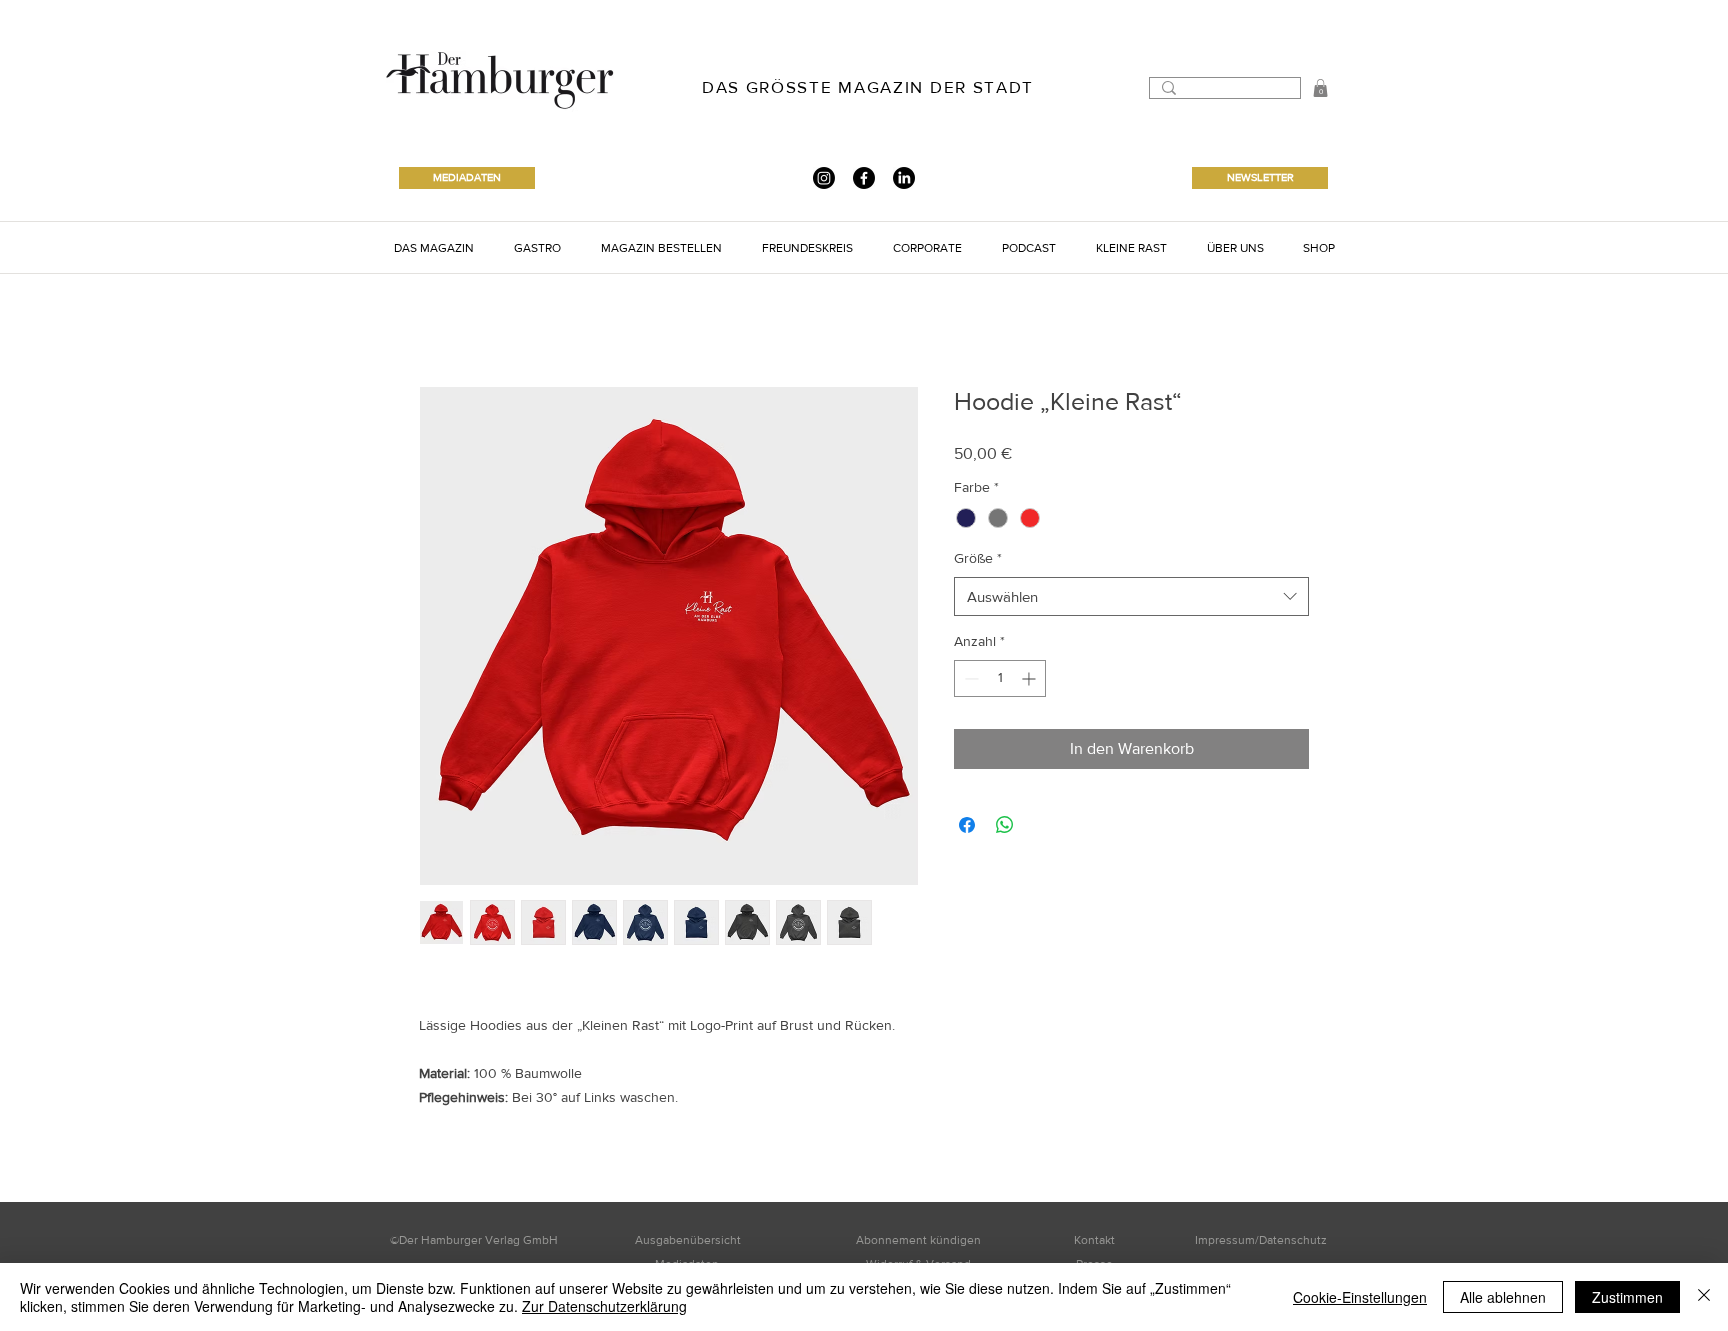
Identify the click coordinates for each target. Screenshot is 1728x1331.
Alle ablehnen (1503, 1297)
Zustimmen (1627, 1297)
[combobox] (1131, 596)
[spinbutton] (1000, 678)
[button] (1320, 88)
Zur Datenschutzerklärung (604, 1306)
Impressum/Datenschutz (1261, 1240)
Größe (978, 558)
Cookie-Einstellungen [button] (1360, 1297)
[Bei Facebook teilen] (967, 825)
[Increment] (1030, 678)
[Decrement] (969, 678)
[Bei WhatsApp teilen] (1005, 825)
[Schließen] (1704, 1297)
